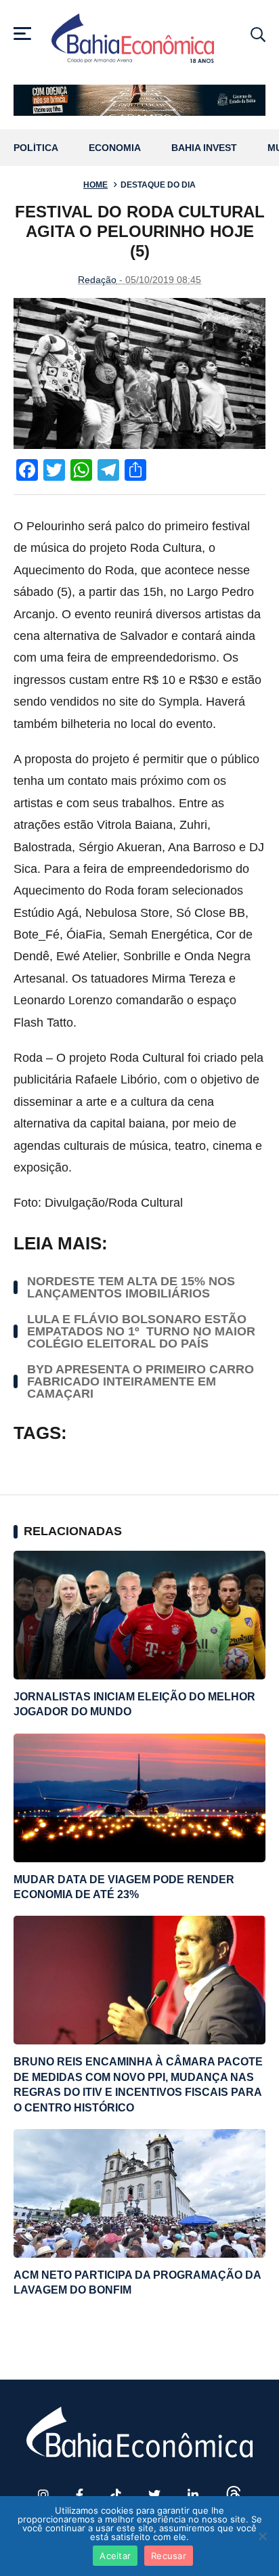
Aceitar (115, 2556)
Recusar (169, 2556)
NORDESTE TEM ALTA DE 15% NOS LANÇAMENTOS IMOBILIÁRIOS (131, 1287)
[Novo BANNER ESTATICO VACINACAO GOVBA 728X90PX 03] (139, 100)
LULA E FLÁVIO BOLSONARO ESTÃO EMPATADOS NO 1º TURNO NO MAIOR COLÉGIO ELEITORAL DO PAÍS (141, 1331)
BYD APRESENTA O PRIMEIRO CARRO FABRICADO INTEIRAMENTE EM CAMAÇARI (141, 1381)
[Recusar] (262, 2536)
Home (95, 185)
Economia (115, 148)
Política (36, 148)
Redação (97, 280)
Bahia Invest (204, 148)
